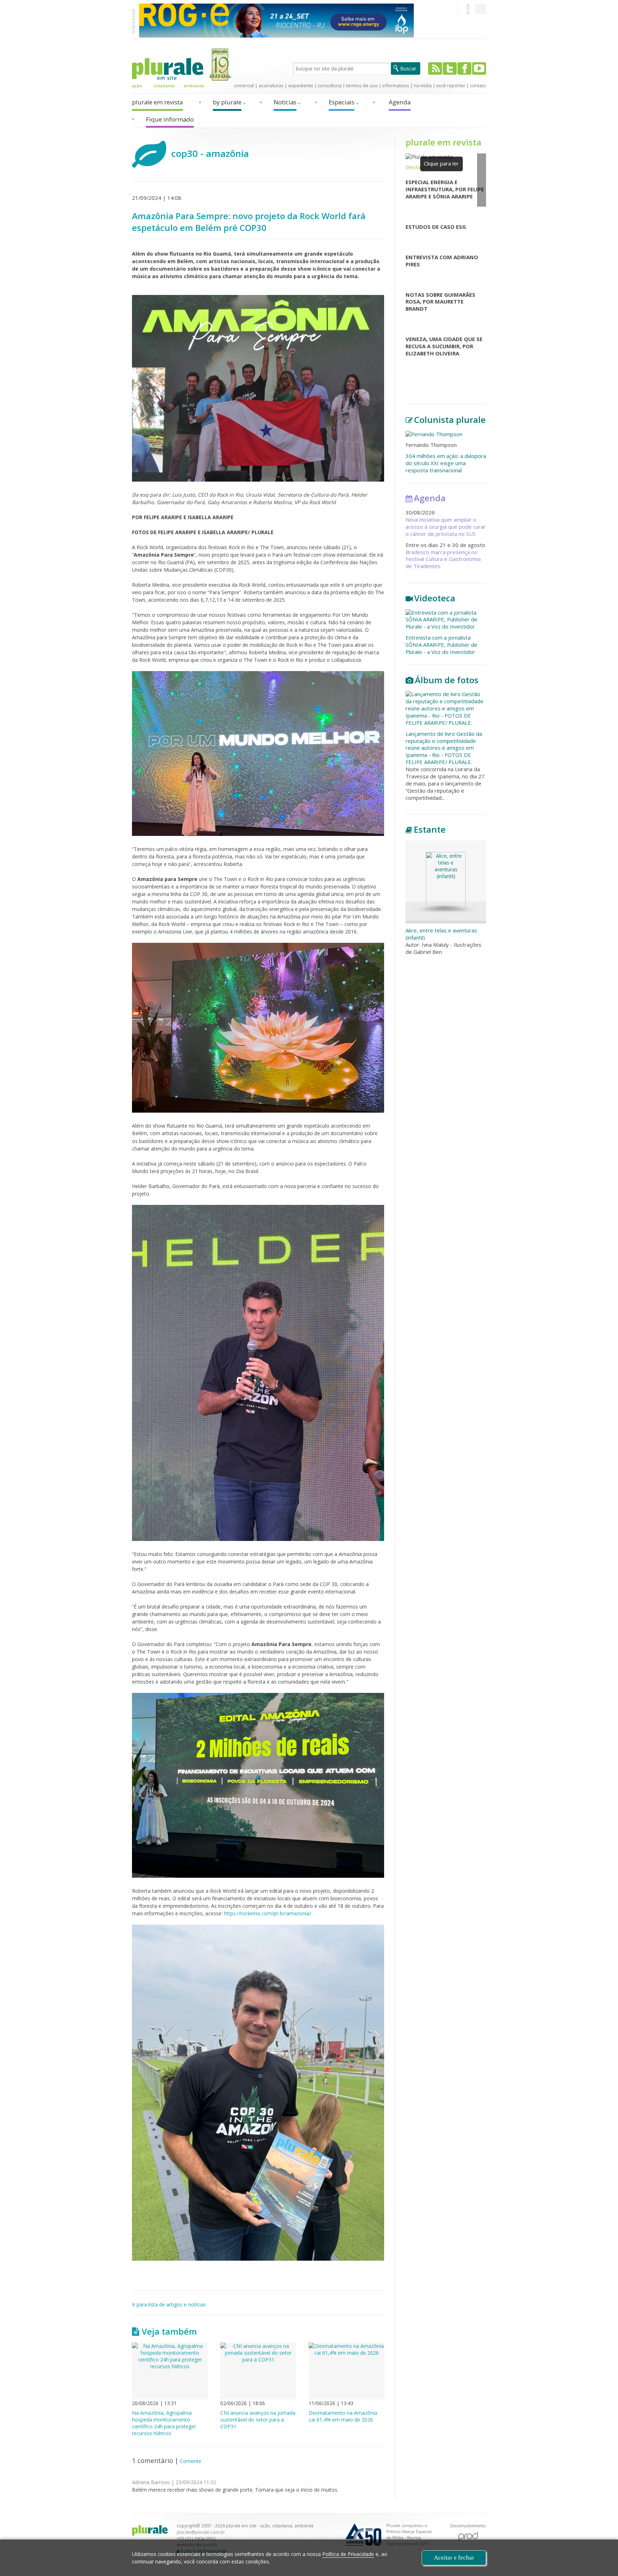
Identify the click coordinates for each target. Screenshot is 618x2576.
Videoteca (435, 598)
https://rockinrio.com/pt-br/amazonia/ (268, 1913)
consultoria (330, 85)
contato (478, 85)
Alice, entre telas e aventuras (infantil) (441, 934)
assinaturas (271, 85)
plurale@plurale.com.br (201, 2532)
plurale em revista (157, 102)
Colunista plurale (450, 420)
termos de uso (362, 85)
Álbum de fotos (447, 680)
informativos (396, 85)
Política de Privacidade (348, 2554)
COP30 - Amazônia (210, 153)
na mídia (423, 85)
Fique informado (170, 119)
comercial (244, 85)
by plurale (227, 102)
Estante (430, 829)
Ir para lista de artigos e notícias (169, 2304)
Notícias (285, 102)
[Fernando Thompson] (446, 434)
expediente (301, 85)
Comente (191, 2461)
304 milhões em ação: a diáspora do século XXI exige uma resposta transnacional (446, 463)
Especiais (342, 102)
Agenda (400, 102)
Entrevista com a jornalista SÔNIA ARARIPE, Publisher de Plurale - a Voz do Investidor (442, 645)
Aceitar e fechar (454, 2558)
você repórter (451, 85)
